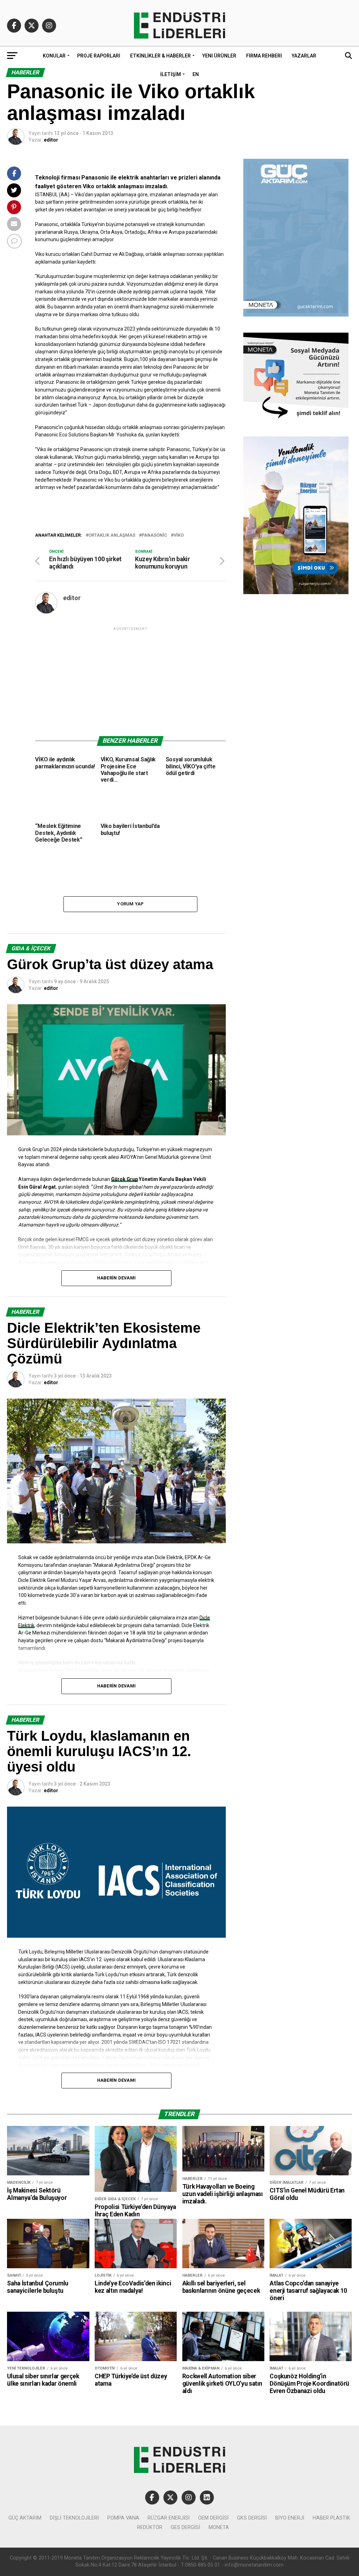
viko (179, 535)
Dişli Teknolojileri (74, 2518)
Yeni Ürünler (219, 56)
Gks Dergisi (252, 2518)
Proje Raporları (99, 56)
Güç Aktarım (25, 2518)
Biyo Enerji (290, 2518)
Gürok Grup (124, 1179)
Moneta (219, 2527)
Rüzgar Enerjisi (169, 2518)
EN (196, 74)
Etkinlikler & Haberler (160, 56)
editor (51, 140)
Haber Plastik (331, 2518)
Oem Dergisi (213, 2518)
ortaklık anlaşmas (112, 535)
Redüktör (150, 2527)
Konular (54, 56)
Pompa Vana (123, 2518)
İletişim (171, 74)
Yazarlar (304, 56)
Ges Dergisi (185, 2527)
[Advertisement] (130, 681)
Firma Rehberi (264, 56)
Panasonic (154, 535)
